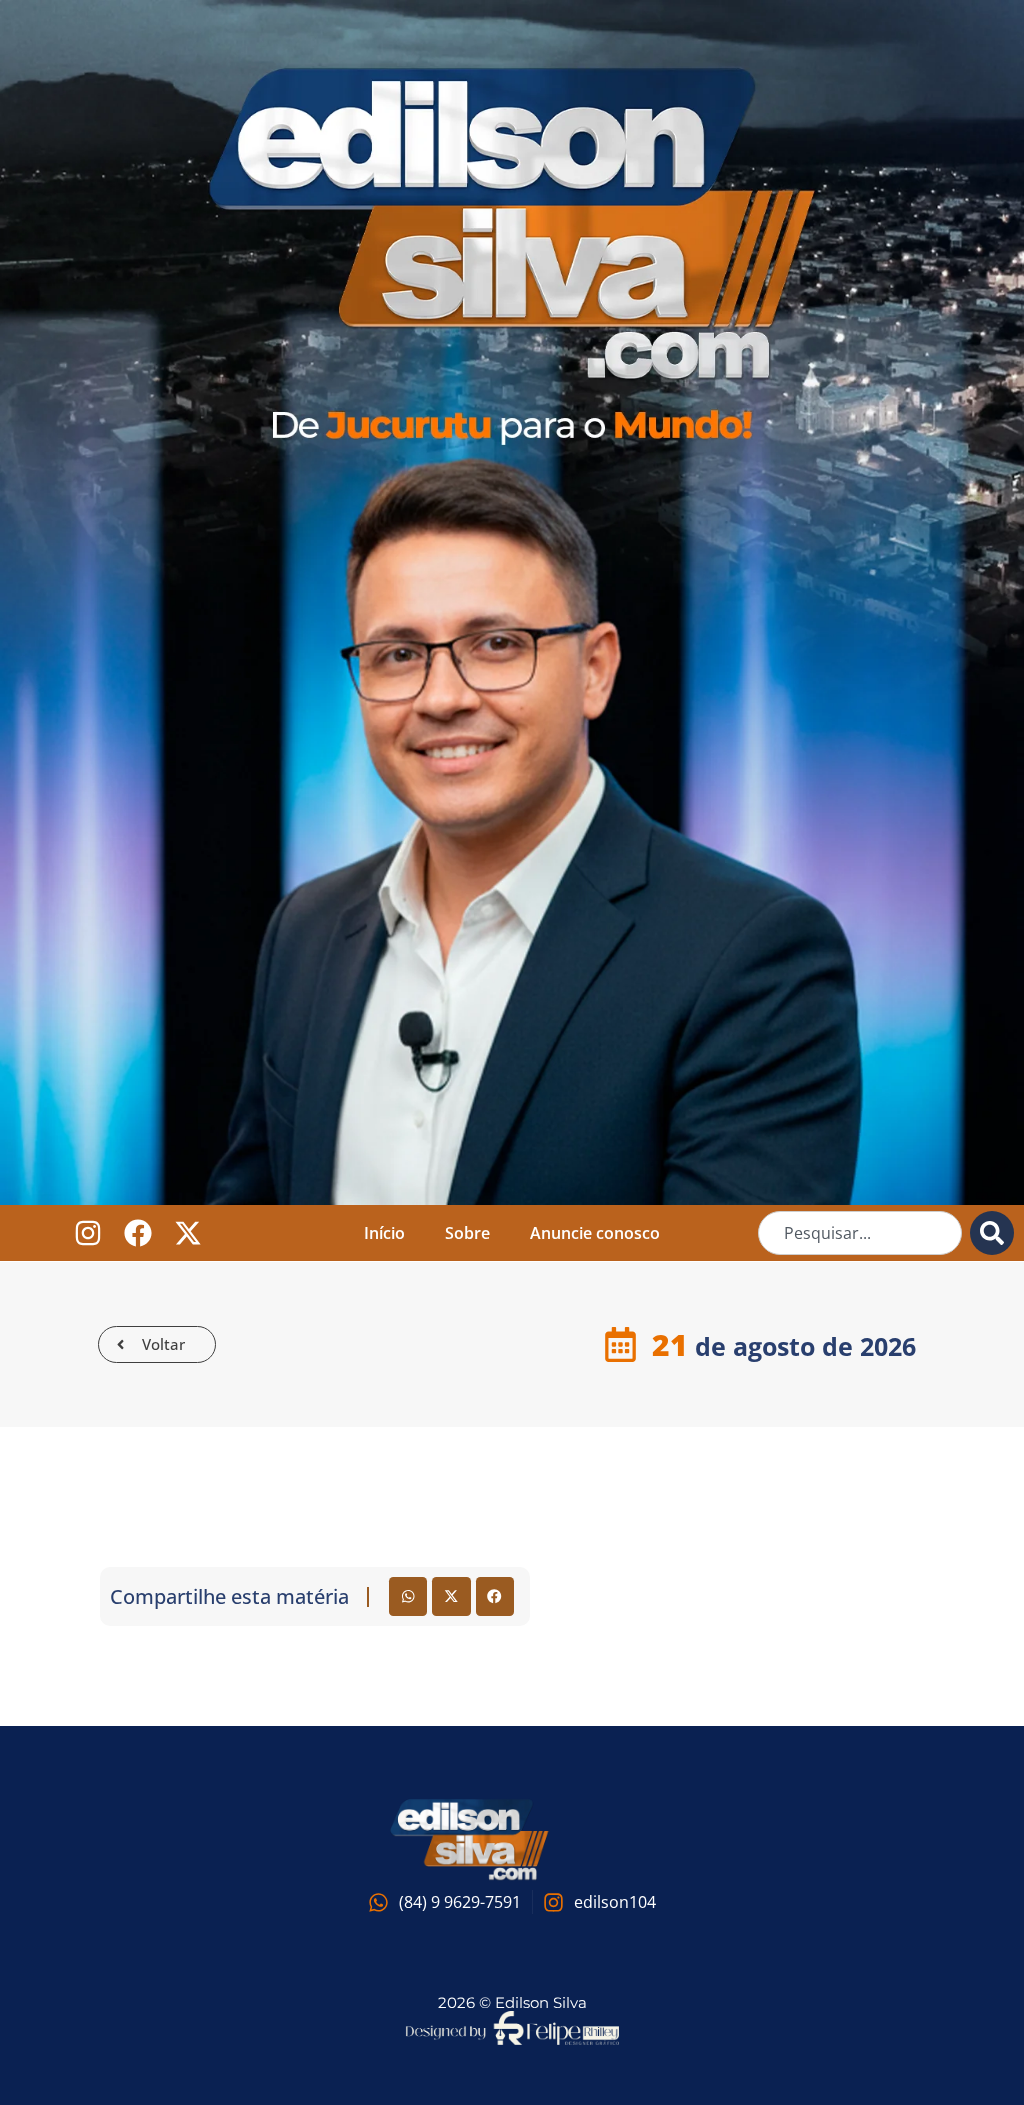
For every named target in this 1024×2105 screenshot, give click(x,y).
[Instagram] (88, 1233)
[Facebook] (138, 1233)
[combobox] (860, 1233)
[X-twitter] (188, 1233)
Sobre (467, 1233)
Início (384, 1233)
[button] (408, 1596)
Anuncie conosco (595, 1233)
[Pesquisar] (992, 1233)
